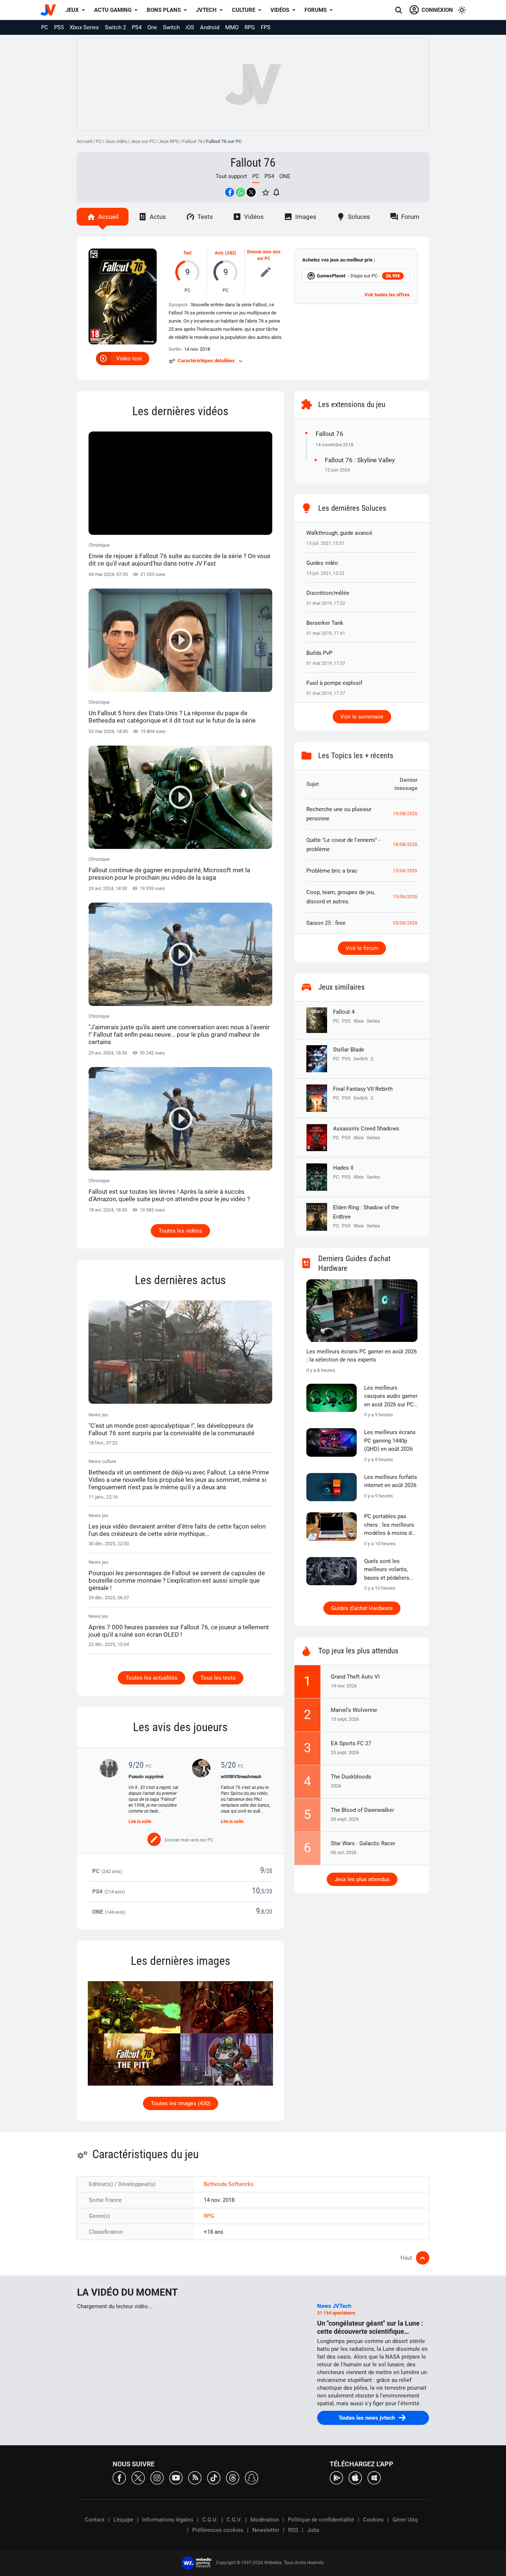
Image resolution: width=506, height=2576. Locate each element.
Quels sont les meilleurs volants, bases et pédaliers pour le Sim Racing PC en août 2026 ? (387, 1570)
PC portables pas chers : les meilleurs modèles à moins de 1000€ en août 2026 (389, 1525)
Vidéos (280, 10)
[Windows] (374, 2477)
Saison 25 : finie (326, 923)
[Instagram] (157, 2477)
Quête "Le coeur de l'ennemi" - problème (343, 845)
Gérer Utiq (405, 2520)
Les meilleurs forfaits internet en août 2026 (391, 1481)
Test (187, 253)
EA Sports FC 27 (351, 1743)
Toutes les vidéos (180, 1231)
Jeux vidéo (116, 141)
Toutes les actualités (152, 1678)
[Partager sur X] (251, 192)
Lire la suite (140, 1822)
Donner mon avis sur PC (264, 255)
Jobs (313, 2530)
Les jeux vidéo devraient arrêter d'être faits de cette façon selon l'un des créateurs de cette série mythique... (177, 1530)
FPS (266, 27)
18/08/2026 (405, 844)
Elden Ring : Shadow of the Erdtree (366, 1212)
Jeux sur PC (143, 141)
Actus (158, 217)
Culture (244, 10)
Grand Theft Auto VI (355, 1677)
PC (45, 27)
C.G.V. (234, 2520)
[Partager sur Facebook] (230, 192)
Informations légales (168, 2520)
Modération (265, 2520)
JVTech (206, 10)
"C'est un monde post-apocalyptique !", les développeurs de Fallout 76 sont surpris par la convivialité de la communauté (172, 1429)
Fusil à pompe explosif (334, 683)
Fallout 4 (344, 1012)
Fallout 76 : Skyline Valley (360, 460)
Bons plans (164, 10)
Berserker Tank (325, 623)
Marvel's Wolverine (354, 1710)
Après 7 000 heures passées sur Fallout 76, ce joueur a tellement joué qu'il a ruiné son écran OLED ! (179, 1631)
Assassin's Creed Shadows (366, 1129)
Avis (219, 253)
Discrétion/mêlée (328, 593)
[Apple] (355, 2477)
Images (306, 217)
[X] (138, 2477)
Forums (316, 10)
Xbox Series (84, 27)
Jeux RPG (169, 141)
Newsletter (266, 2530)
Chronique (179, 555)
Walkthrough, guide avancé (339, 533)
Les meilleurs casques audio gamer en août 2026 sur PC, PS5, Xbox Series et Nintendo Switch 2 (391, 1397)
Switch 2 (115, 27)
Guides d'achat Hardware (362, 1608)
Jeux (72, 10)
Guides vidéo (322, 563)
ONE (285, 176)
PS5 (59, 27)
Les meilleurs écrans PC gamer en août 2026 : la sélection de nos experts (362, 1356)
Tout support (231, 176)
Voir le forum (362, 948)
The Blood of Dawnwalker (362, 1810)
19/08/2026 (405, 814)
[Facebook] (119, 2477)
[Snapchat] (252, 2477)
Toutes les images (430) (181, 2103)
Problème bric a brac (332, 871)
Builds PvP (319, 653)
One (152, 27)
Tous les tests (218, 1678)
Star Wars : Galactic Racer (363, 1843)
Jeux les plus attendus (362, 1879)
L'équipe (123, 2520)
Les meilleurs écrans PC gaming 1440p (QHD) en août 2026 (390, 1441)
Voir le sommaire (362, 717)
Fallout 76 (192, 141)
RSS (293, 2530)
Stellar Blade (349, 1050)
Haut (406, 2258)
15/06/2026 (405, 871)
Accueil (84, 141)
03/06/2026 (405, 923)
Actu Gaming (113, 10)
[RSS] (195, 2477)
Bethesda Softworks (229, 2184)
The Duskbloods (351, 1777)
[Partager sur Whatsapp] (240, 192)
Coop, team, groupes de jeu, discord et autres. (341, 897)
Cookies (373, 2520)
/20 (268, 1871)
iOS (190, 27)
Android (210, 27)
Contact (95, 2520)
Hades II (343, 1168)
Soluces (359, 217)
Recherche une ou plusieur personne (339, 814)
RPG (250, 27)
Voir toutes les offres (387, 295)
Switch (171, 27)
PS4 (137, 27)
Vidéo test (129, 359)
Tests (205, 217)
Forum (410, 217)
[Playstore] (336, 2477)
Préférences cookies (218, 2530)
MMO (232, 27)
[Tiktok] (214, 2477)
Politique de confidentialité (321, 2520)
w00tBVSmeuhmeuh (241, 1777)
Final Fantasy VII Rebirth (363, 1089)
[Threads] (233, 2477)
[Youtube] (176, 2477)
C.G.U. (210, 2520)
